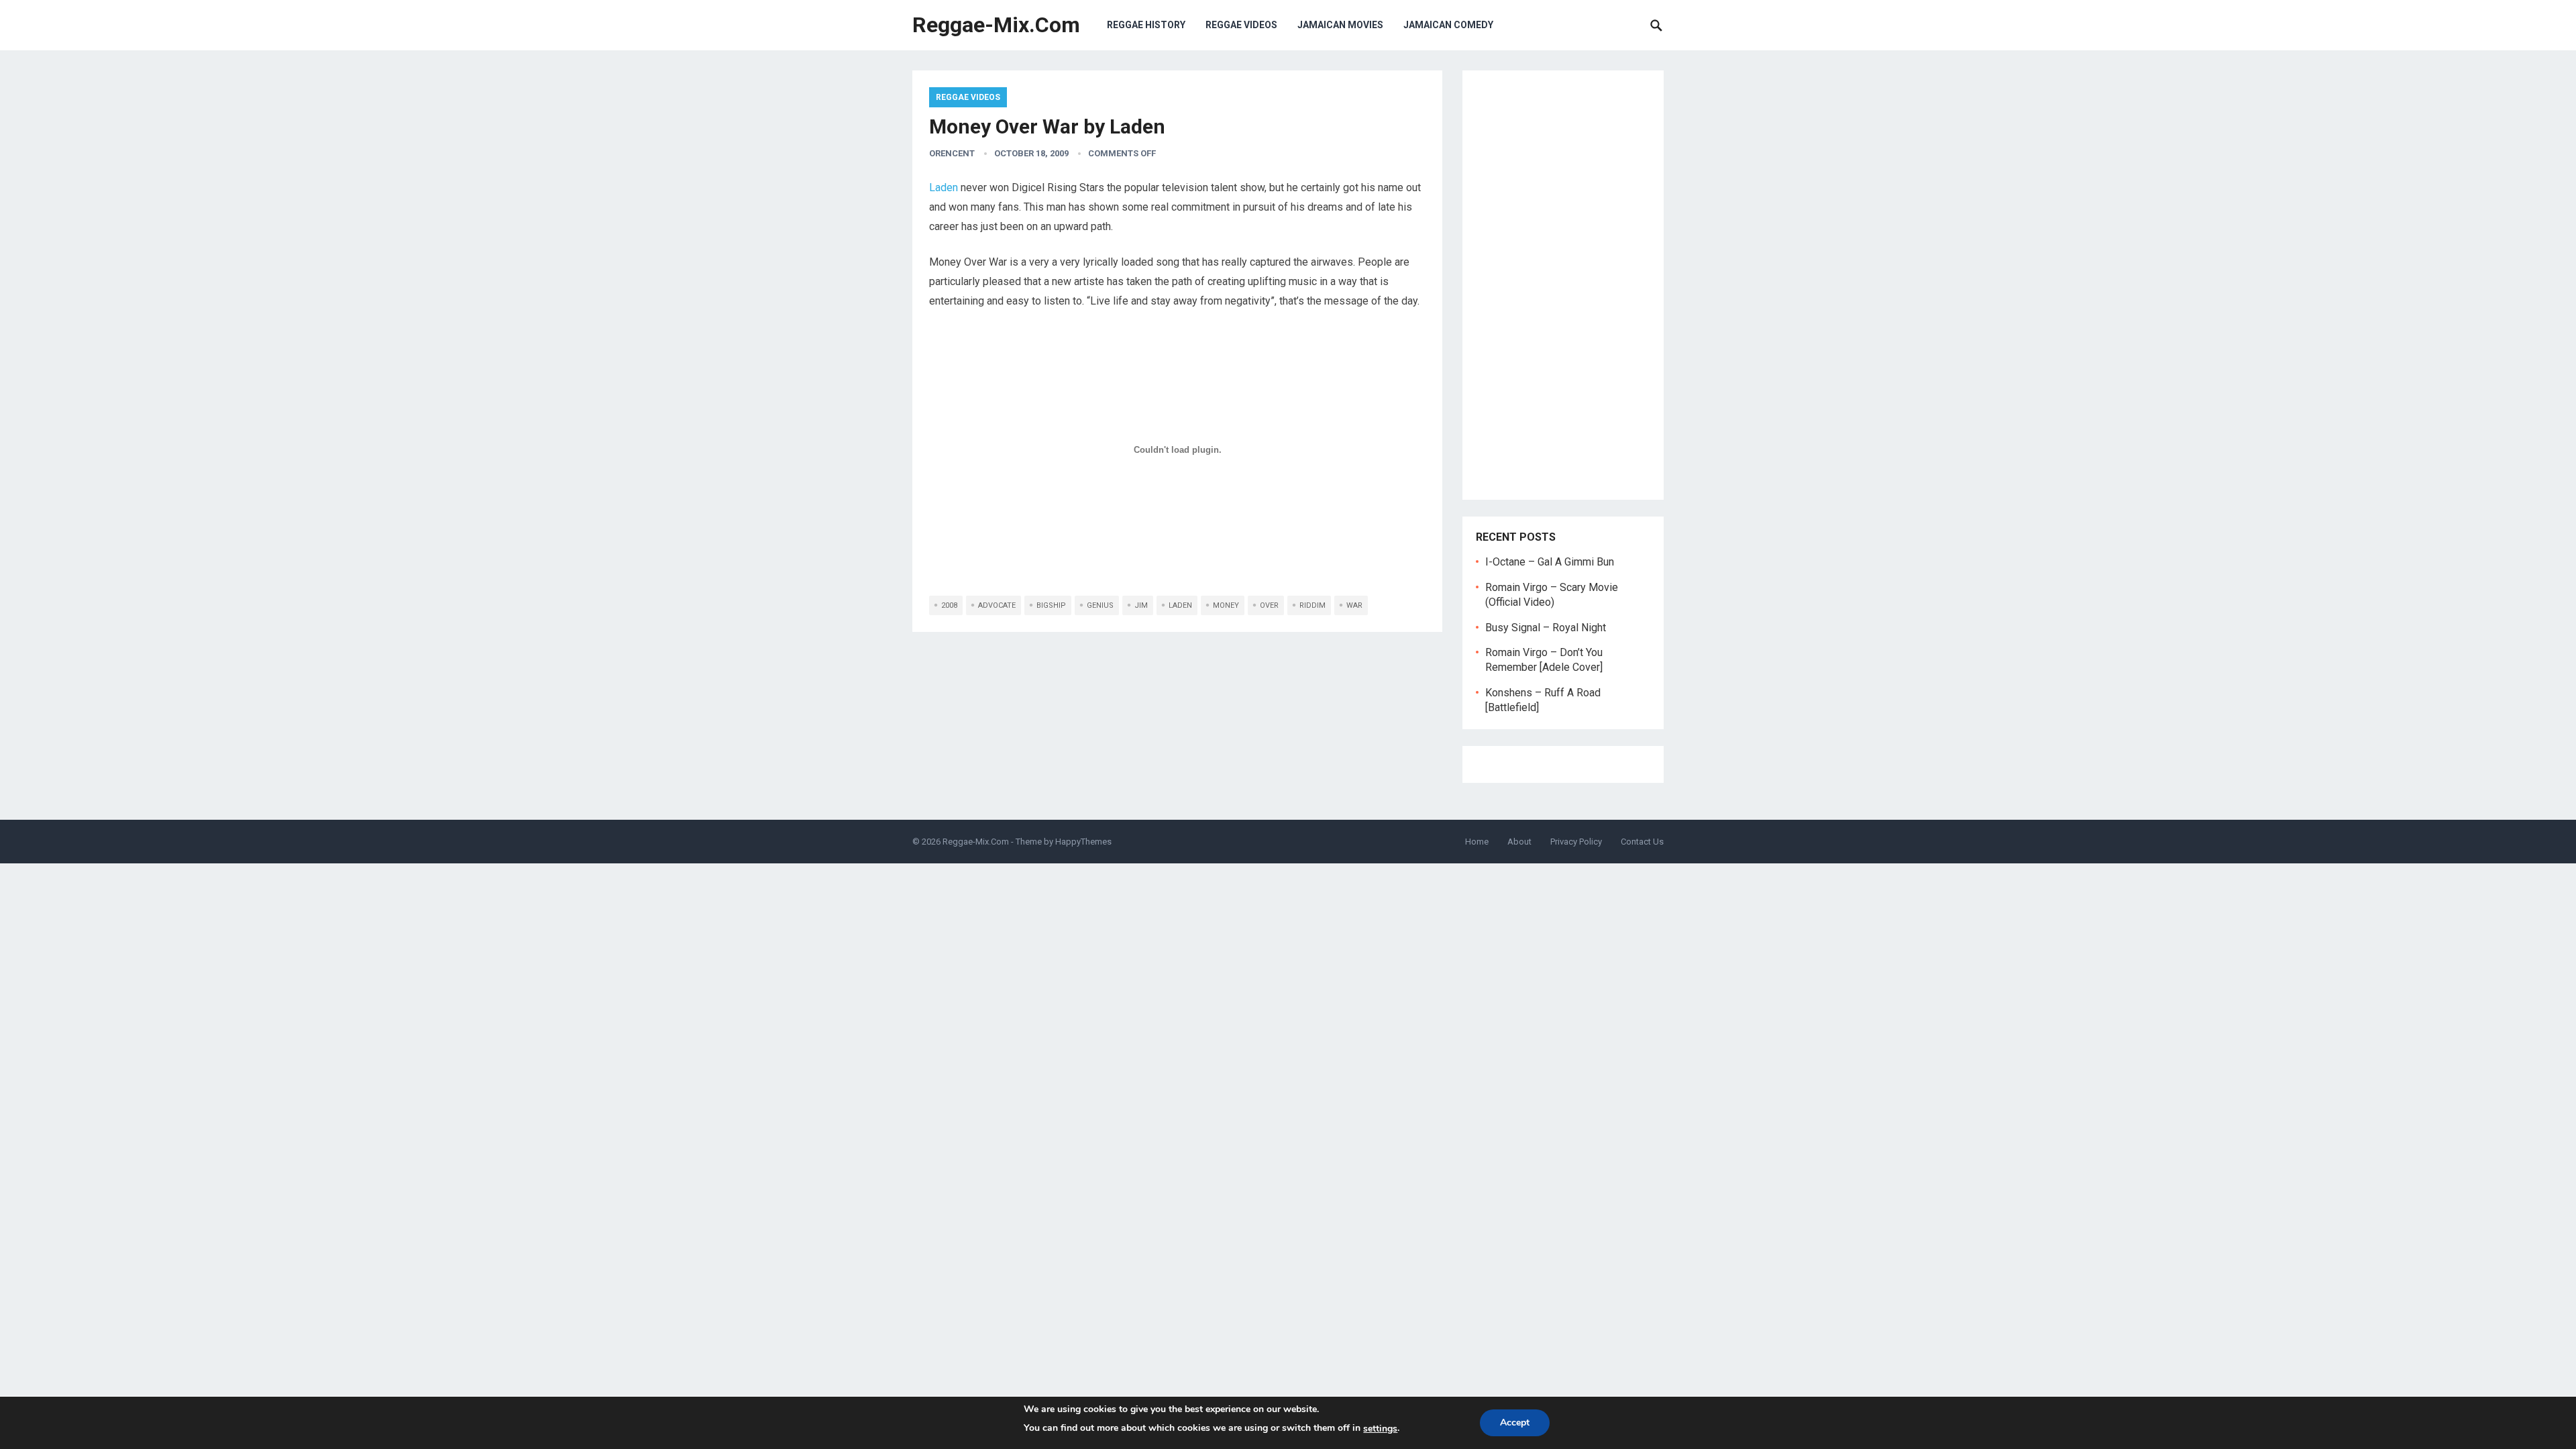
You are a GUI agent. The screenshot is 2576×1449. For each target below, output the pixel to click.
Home (1477, 842)
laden (1180, 605)
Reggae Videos (1241, 25)
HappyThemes (1083, 842)
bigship (1051, 605)
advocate (997, 605)
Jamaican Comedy (1448, 25)
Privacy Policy (1576, 842)
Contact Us (1642, 842)
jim (1141, 605)
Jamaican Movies (1340, 25)
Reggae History (1146, 25)
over (1269, 605)
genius (1100, 605)
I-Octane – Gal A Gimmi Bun (1550, 562)
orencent (952, 153)
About (1519, 842)
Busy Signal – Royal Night (1546, 628)
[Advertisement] (1563, 285)
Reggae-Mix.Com (996, 25)
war (1354, 605)
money (1226, 605)
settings (1380, 1429)
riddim (1312, 605)
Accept (1515, 1423)
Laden (944, 187)
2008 (949, 605)
